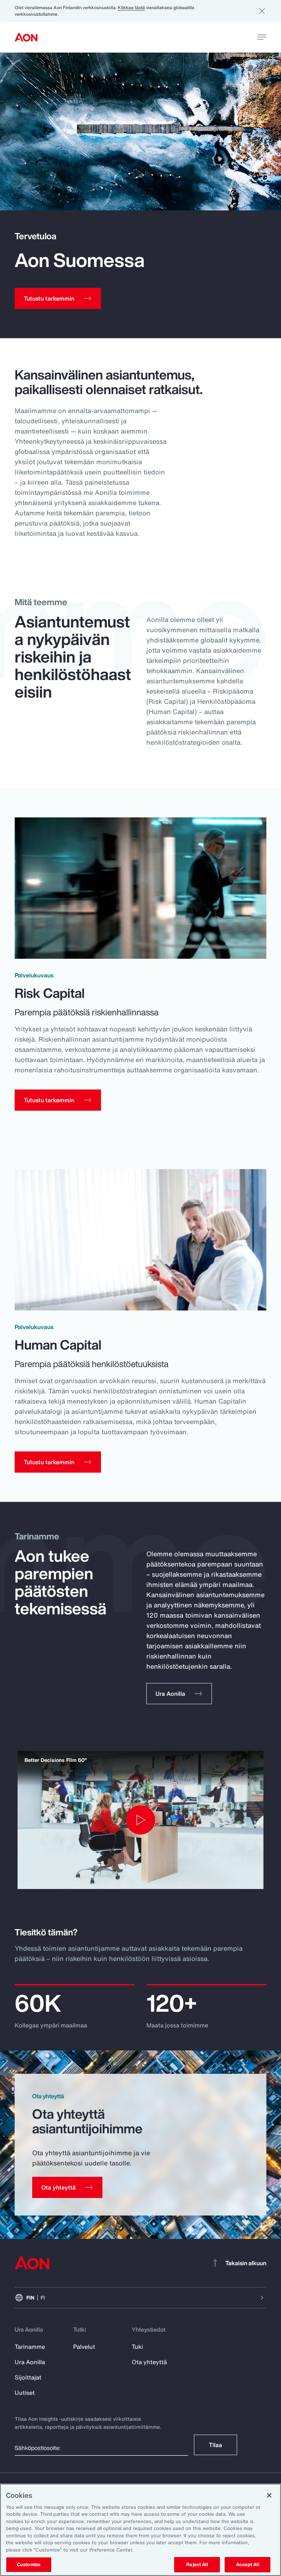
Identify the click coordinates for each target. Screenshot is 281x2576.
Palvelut (84, 2347)
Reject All (197, 2564)
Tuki (137, 2347)
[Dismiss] (262, 11)
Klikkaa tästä (131, 7)
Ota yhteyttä (149, 2362)
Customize (29, 2564)
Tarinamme (30, 2347)
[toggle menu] (262, 37)
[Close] (269, 2495)
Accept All (247, 2564)
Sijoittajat (28, 2377)
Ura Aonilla (30, 2362)
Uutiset (25, 2393)
